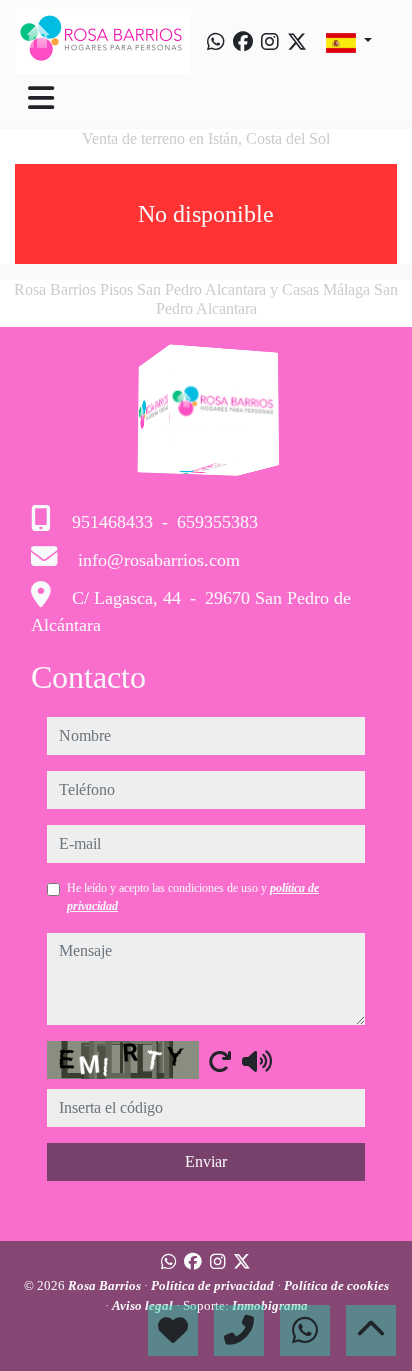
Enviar (206, 1161)
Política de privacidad (214, 1285)
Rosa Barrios (106, 1285)
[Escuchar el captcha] (257, 1061)
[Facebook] (243, 42)
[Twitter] (297, 42)
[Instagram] (270, 42)
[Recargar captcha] (220, 1061)
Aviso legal (144, 1305)
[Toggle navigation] (41, 98)
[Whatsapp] (216, 42)
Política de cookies (336, 1285)
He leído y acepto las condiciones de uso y (193, 897)
